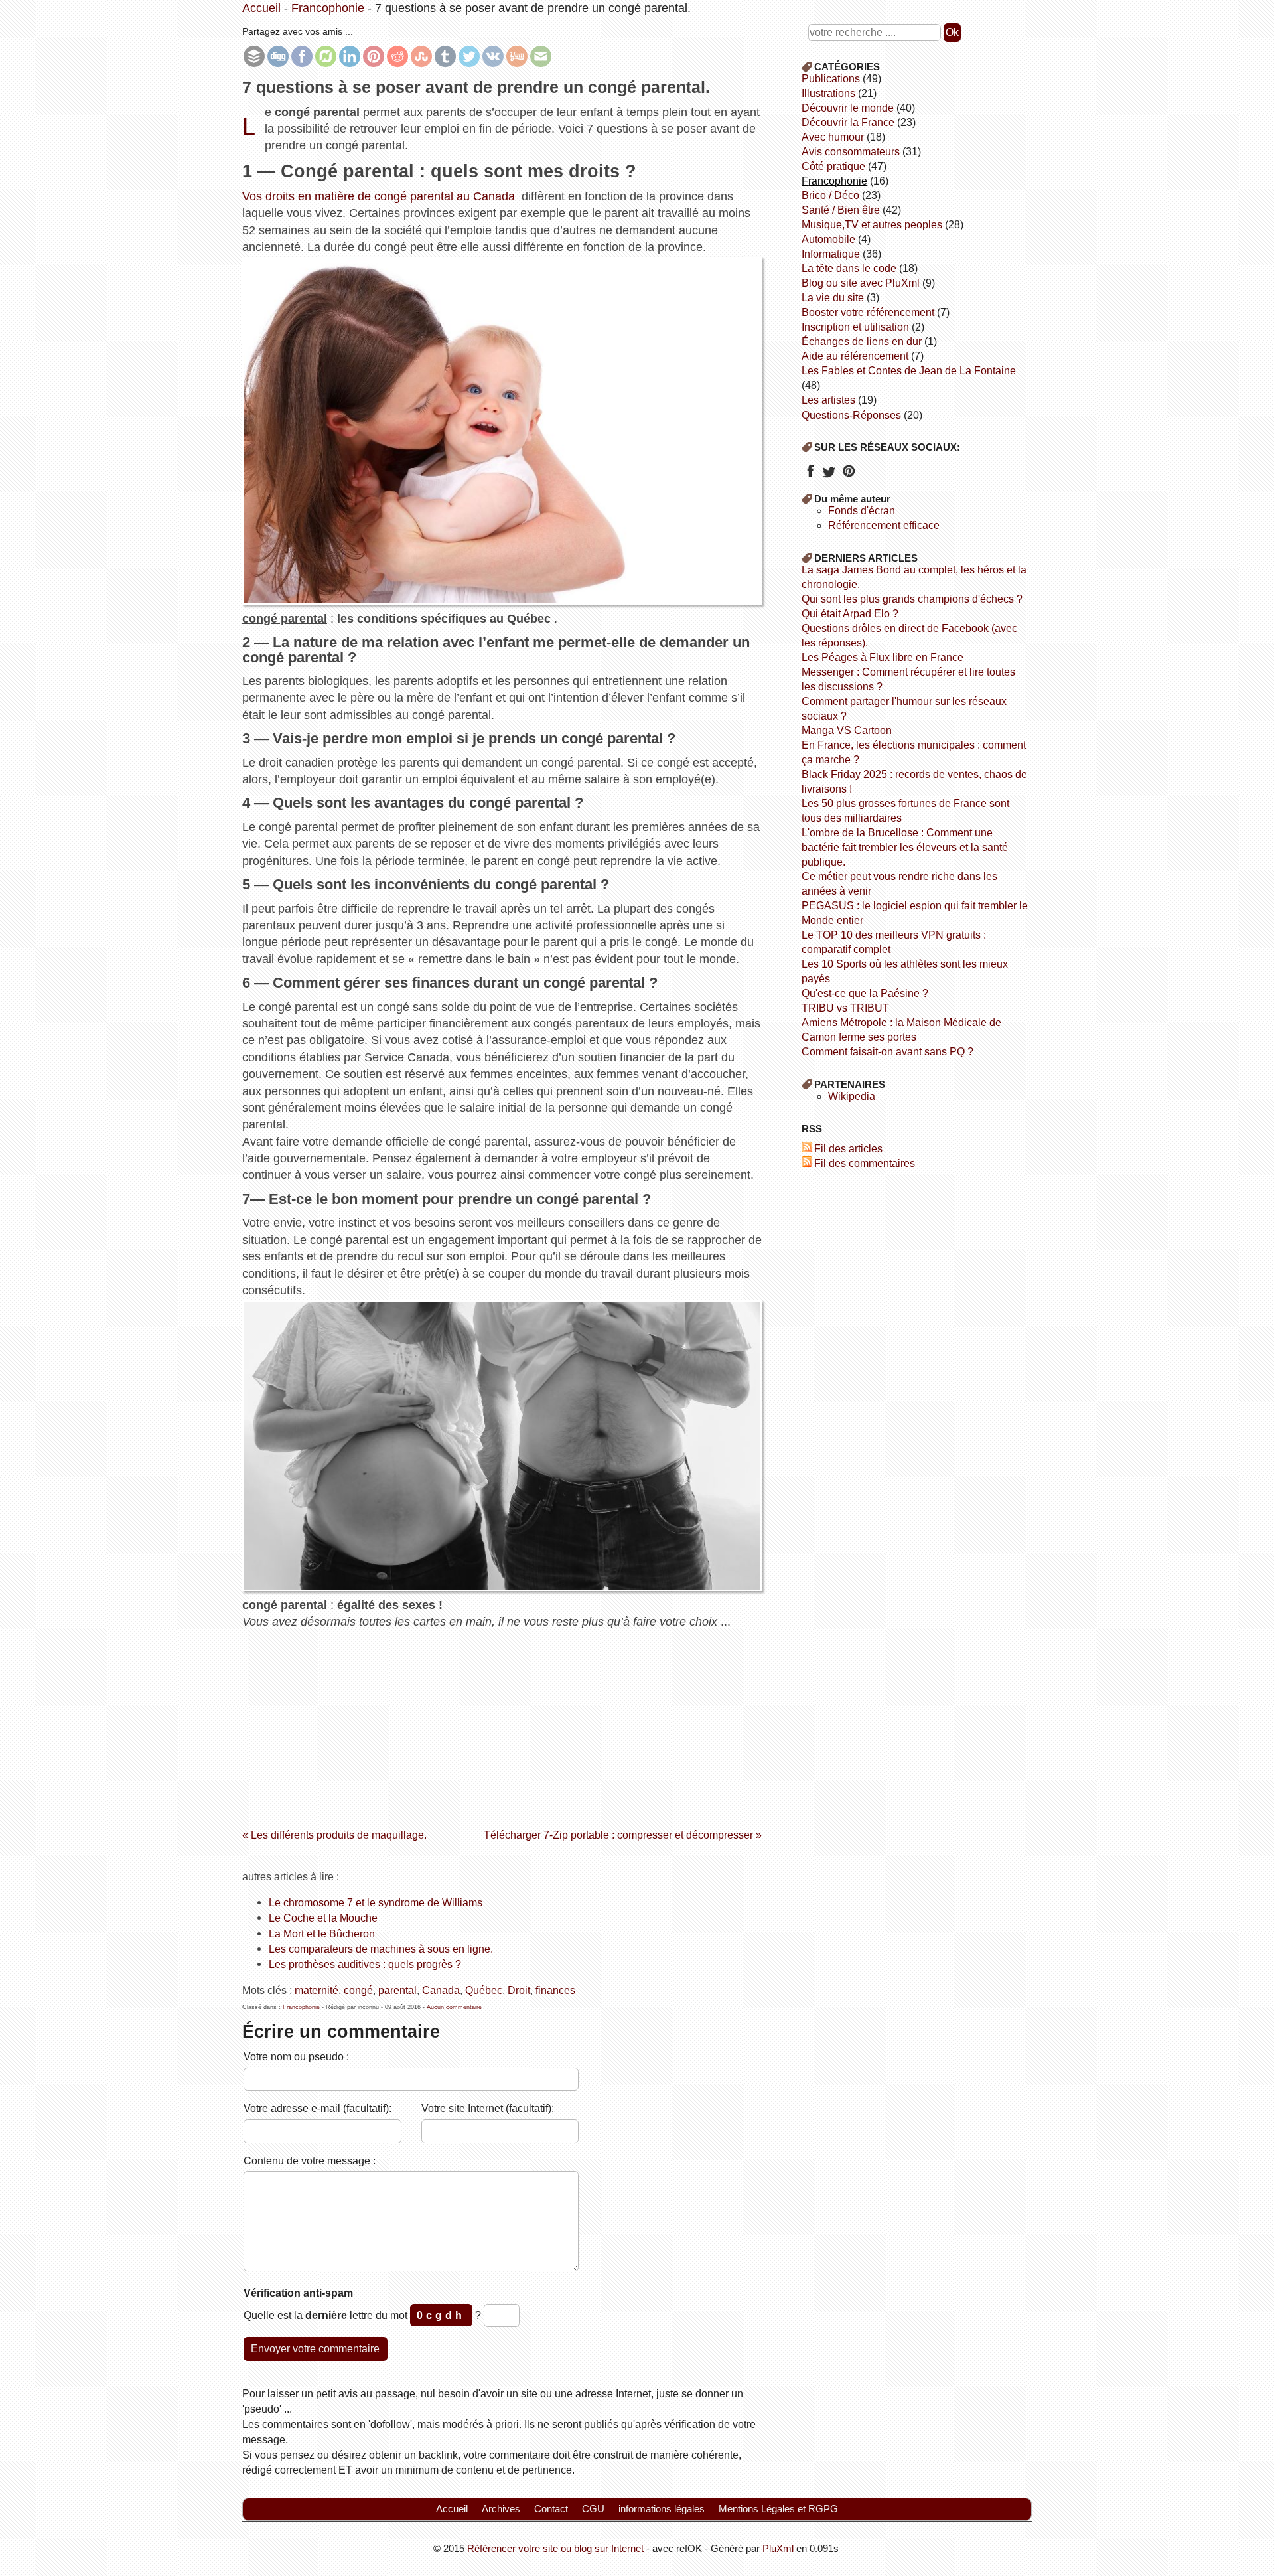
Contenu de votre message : (310, 2160)
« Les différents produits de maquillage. (334, 1835)
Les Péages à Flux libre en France (883, 657)
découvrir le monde (848, 108)
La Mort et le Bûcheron (322, 1933)
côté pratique (833, 166)
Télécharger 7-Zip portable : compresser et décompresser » (623, 1835)
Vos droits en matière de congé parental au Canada (379, 196)
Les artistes (828, 400)
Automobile (828, 239)
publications (831, 79)
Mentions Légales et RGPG (778, 2509)
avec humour (833, 137)
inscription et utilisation (855, 327)
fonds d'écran (862, 511)
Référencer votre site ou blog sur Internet (555, 2548)
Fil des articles (848, 1149)
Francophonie (328, 8)
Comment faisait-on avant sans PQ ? (887, 1052)
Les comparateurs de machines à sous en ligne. (381, 1949)
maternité (317, 1990)
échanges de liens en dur (862, 341)
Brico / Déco (830, 195)
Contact (551, 2509)
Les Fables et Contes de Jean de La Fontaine (909, 371)
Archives (501, 2509)
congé (358, 1990)
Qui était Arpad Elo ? (850, 614)
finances (555, 1990)
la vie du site (833, 298)
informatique (831, 254)
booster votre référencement (868, 312)
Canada (441, 1990)
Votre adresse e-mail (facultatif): (318, 2108)
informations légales (662, 2509)
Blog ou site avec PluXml (861, 283)
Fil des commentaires (865, 1163)
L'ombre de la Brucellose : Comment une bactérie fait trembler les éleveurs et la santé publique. (905, 847)
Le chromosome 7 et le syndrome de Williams (376, 1902)
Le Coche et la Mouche (323, 1918)
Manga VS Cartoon (847, 730)
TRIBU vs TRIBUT (845, 1008)
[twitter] (829, 476)
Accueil (261, 8)
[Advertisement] (502, 1724)
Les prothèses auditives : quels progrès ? (365, 1964)
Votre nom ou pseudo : (296, 2056)
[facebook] (810, 476)
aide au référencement (855, 356)
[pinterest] (848, 476)
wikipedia (852, 1096)
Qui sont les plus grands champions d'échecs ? (912, 599)
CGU (593, 2509)
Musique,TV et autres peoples (872, 225)
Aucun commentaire (454, 2007)
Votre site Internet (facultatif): (488, 2108)
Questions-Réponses (851, 415)
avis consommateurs (851, 152)
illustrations (828, 93)
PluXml (778, 2548)
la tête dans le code (849, 268)
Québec (484, 1990)
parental (397, 1990)
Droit (519, 1990)
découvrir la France (848, 122)
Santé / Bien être (841, 210)
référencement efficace (884, 525)
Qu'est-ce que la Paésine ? (865, 993)
